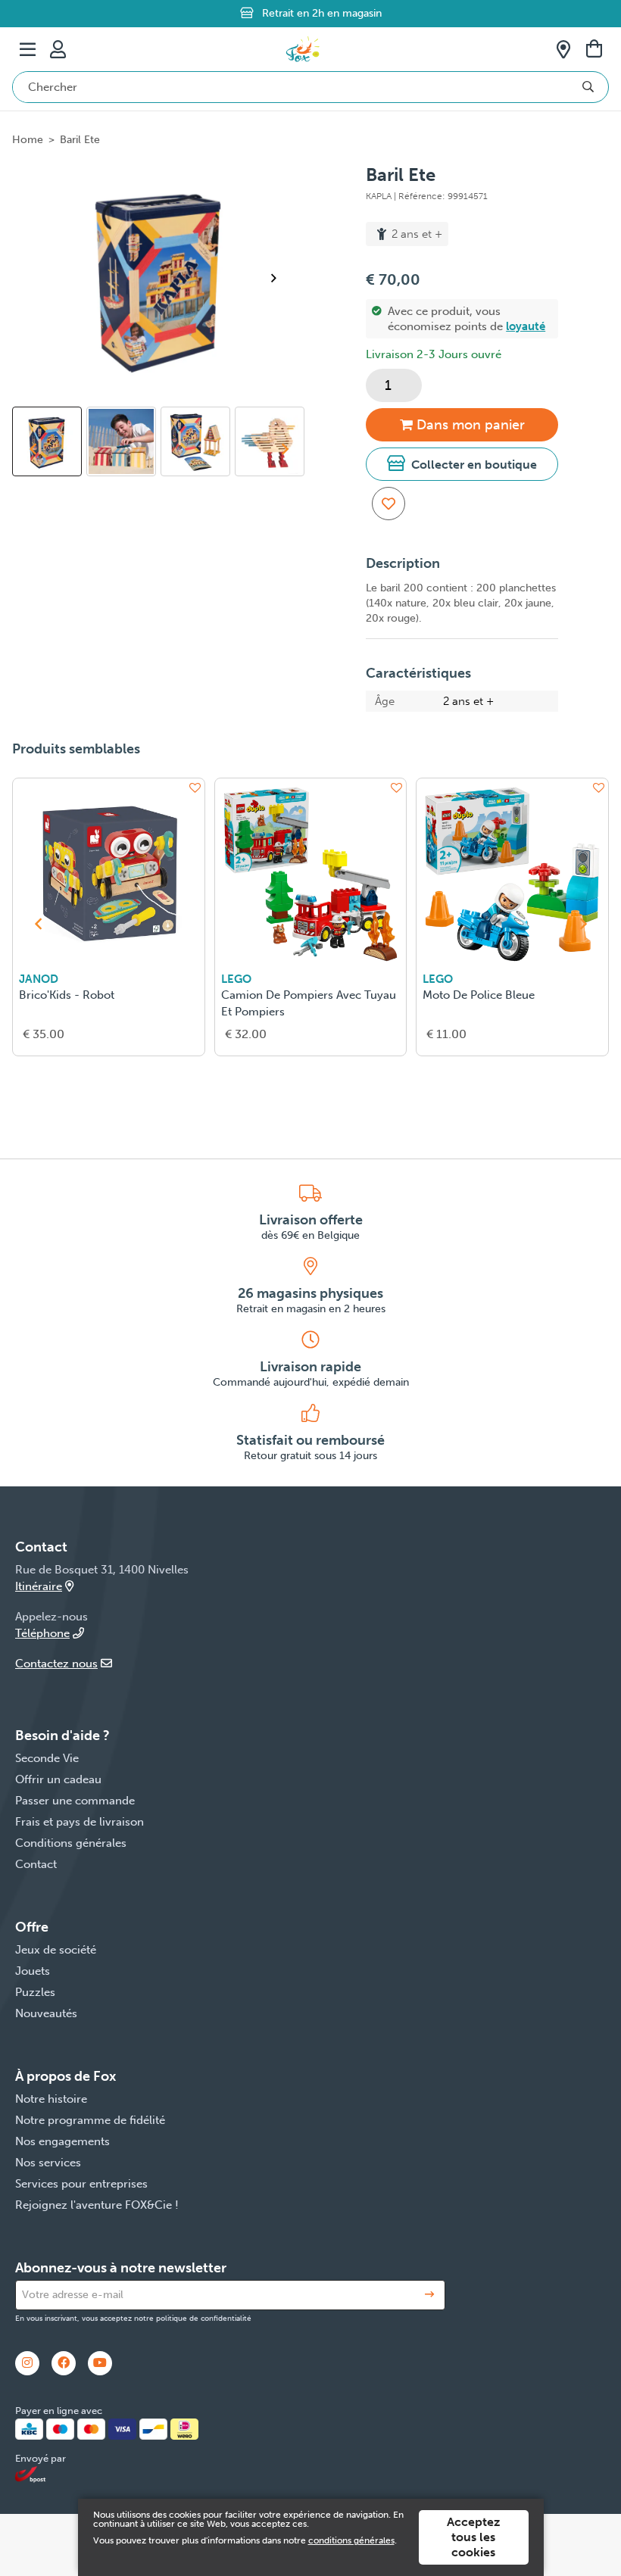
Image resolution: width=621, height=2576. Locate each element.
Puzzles (35, 1992)
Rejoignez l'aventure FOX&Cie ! (97, 2205)
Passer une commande (75, 1801)
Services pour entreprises (81, 2184)
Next (280, 278)
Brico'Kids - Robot (67, 995)
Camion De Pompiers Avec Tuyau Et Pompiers (309, 1003)
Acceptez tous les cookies (473, 2537)
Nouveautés (46, 2013)
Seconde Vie (47, 1758)
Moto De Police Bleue (479, 995)
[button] (462, 464)
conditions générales (351, 2540)
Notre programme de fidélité (90, 2120)
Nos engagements (62, 2141)
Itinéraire (39, 1586)
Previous (33, 449)
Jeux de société (56, 1950)
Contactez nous (56, 1664)
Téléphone (42, 1633)
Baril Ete (80, 140)
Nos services (48, 2163)
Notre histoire (51, 2099)
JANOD (39, 979)
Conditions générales (71, 1843)
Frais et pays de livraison (80, 1822)
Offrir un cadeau (58, 1779)
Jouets (33, 1971)
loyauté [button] (526, 326)
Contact (36, 1864)
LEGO (236, 979)
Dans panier (471, 425)
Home (28, 140)
